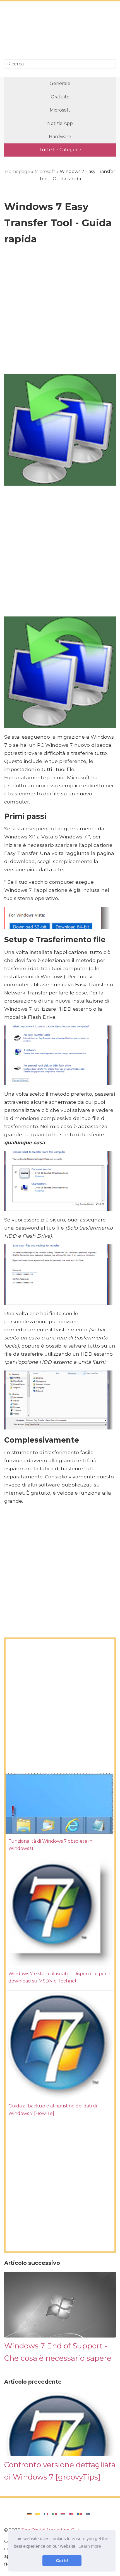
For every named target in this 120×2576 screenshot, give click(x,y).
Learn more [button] (90, 2546)
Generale (60, 83)
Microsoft (60, 110)
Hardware (60, 137)
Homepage (18, 172)
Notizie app (60, 123)
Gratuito (60, 97)
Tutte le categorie (60, 150)
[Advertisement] (60, 31)
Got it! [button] (62, 2561)
